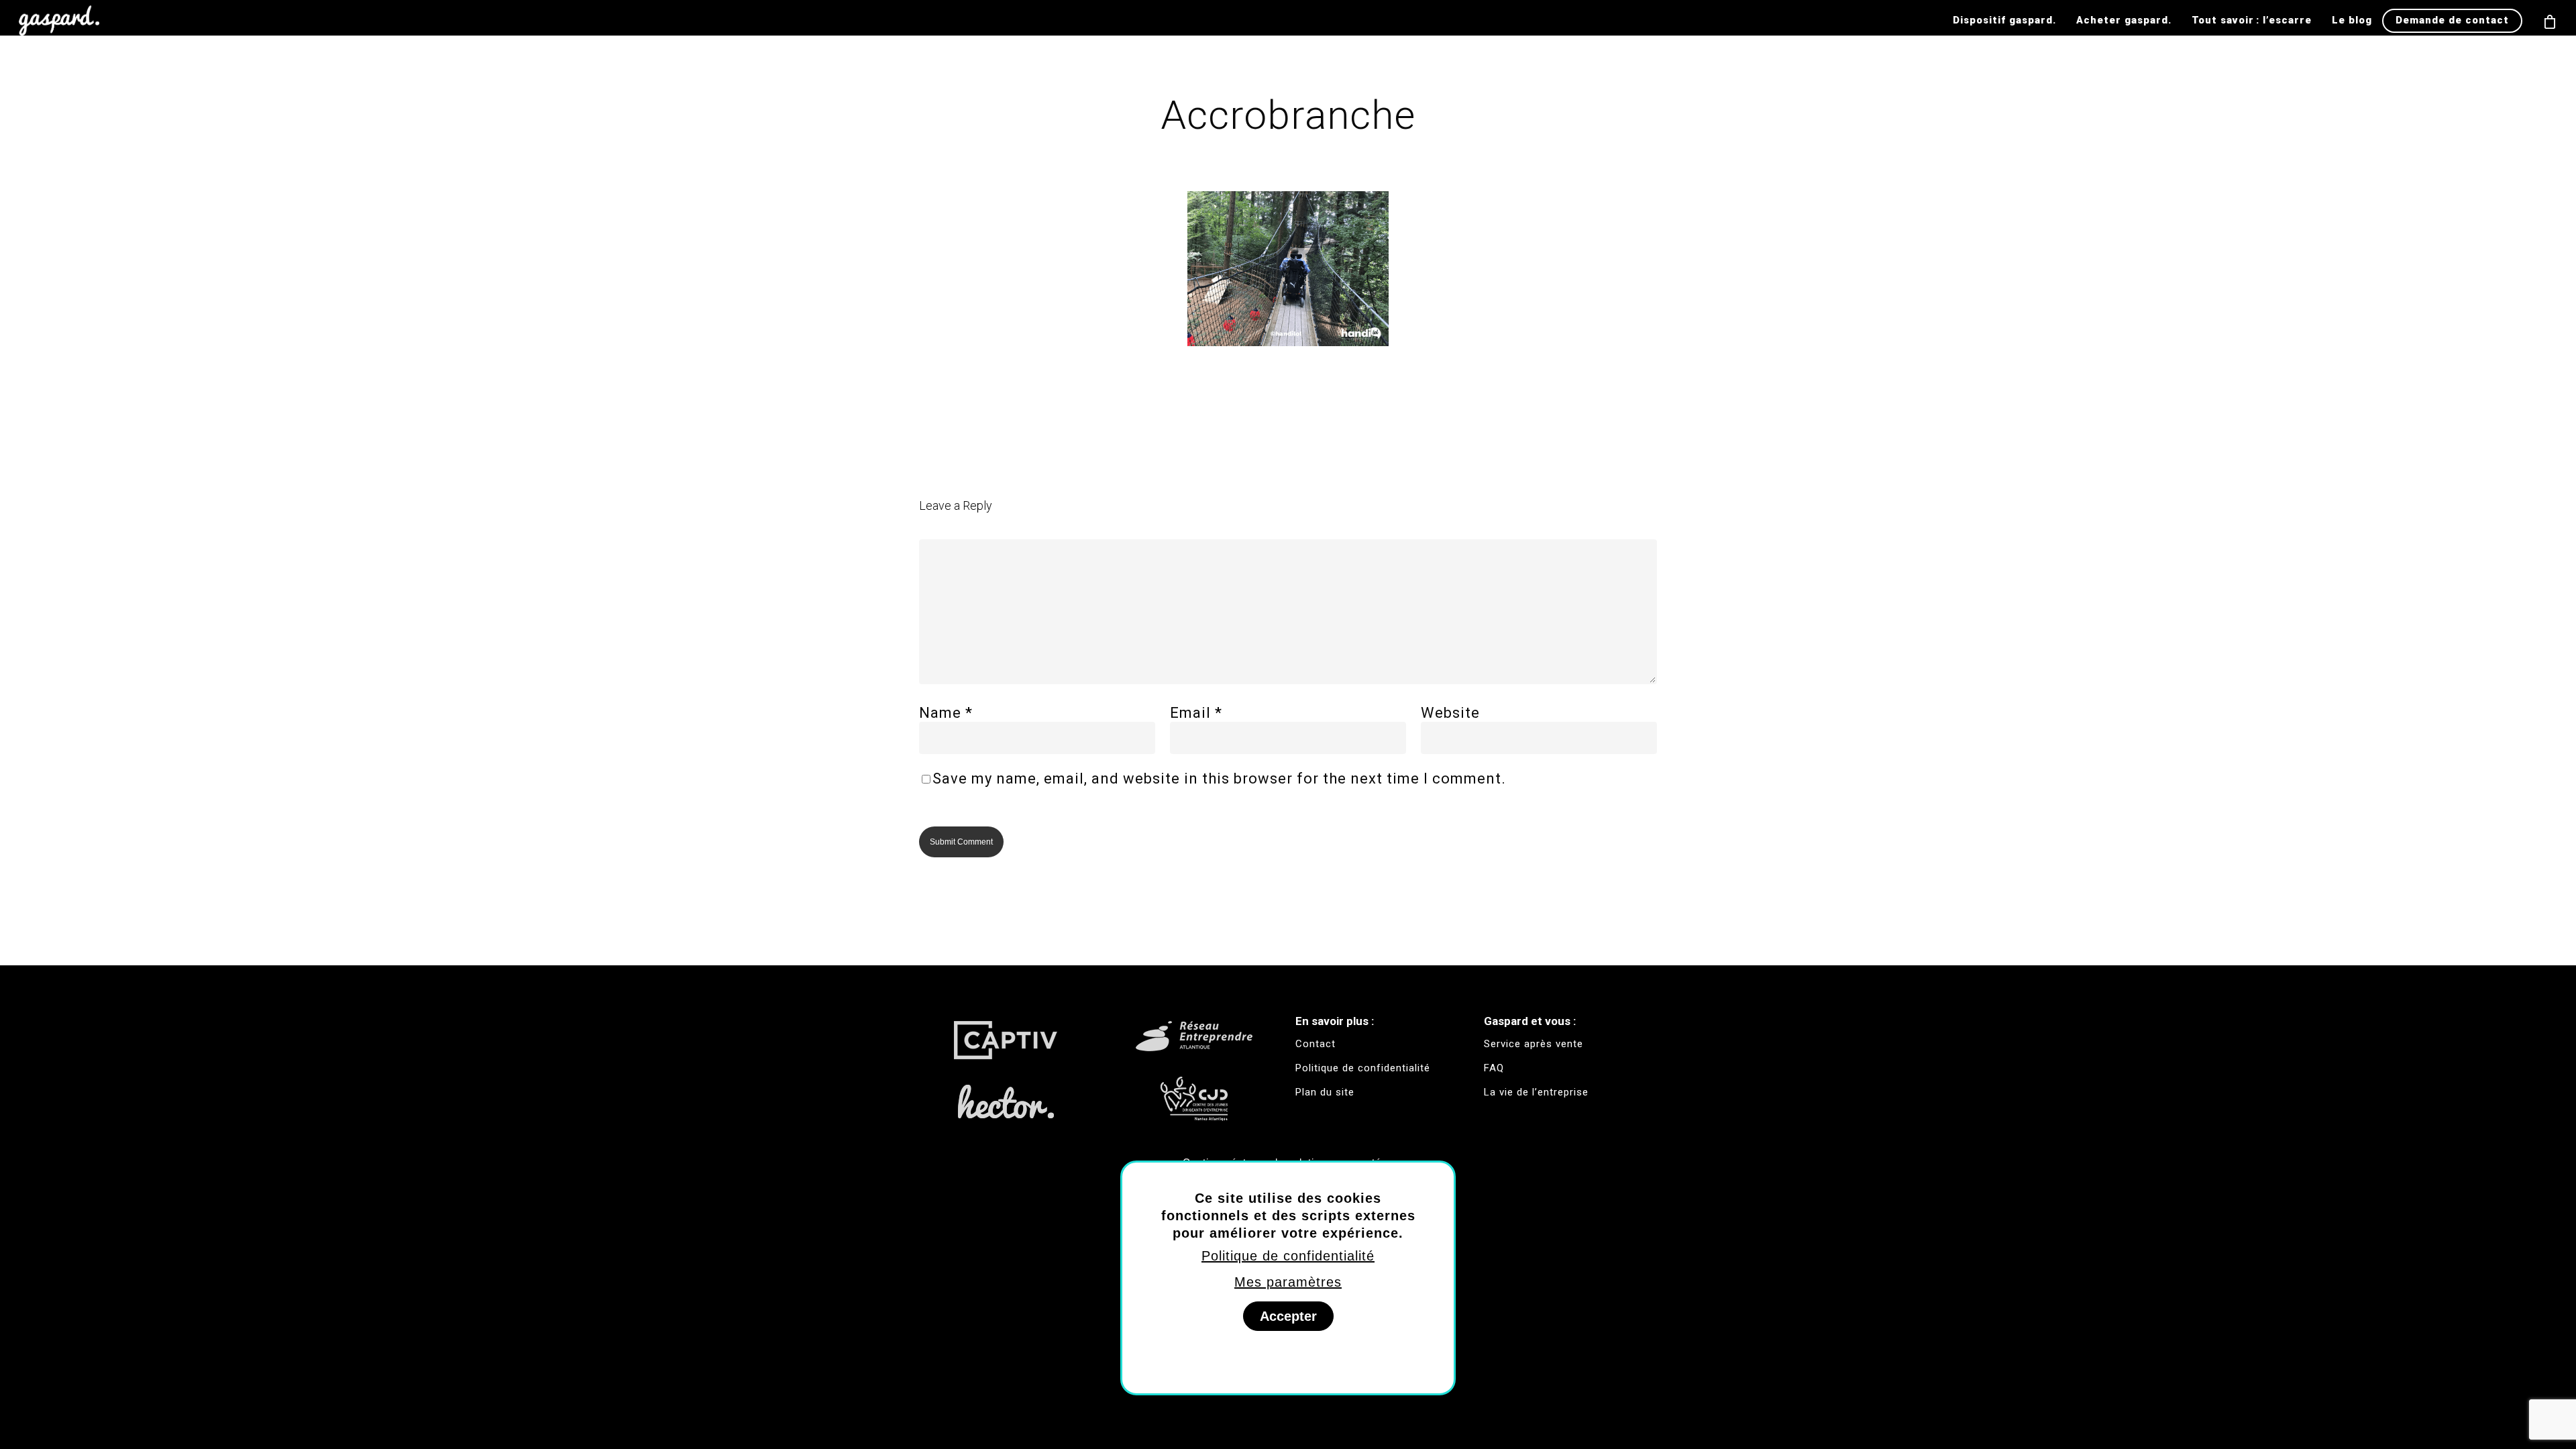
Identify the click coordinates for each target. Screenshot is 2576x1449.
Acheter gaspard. (2124, 20)
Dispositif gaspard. (2004, 20)
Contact (1316, 1044)
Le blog (2352, 20)
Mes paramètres (1288, 1282)
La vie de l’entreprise (1536, 1092)
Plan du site (1325, 1092)
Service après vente (1534, 1044)
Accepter (1288, 1316)
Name (946, 713)
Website (1450, 713)
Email (1196, 713)
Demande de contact (2452, 20)
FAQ (1494, 1068)
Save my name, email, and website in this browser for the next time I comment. (1219, 779)
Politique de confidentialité (1288, 1256)
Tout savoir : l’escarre (2252, 20)
